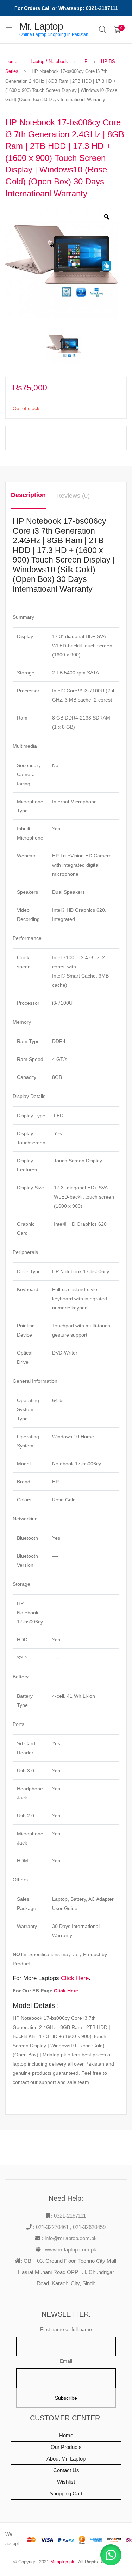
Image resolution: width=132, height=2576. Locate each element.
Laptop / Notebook (49, 61)
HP (84, 61)
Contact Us (66, 2470)
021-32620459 (89, 2227)
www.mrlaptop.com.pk (70, 2250)
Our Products (66, 2447)
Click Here (75, 1978)
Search (103, 30)
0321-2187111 (70, 2216)
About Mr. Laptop (66, 2459)
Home (11, 61)
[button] (111, 2555)
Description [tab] (28, 495)
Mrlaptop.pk (62, 2562)
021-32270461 (53, 2227)
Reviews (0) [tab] (73, 496)
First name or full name (66, 2329)
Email (66, 2361)
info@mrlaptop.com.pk (70, 2238)
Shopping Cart (66, 2493)
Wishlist (66, 2482)
